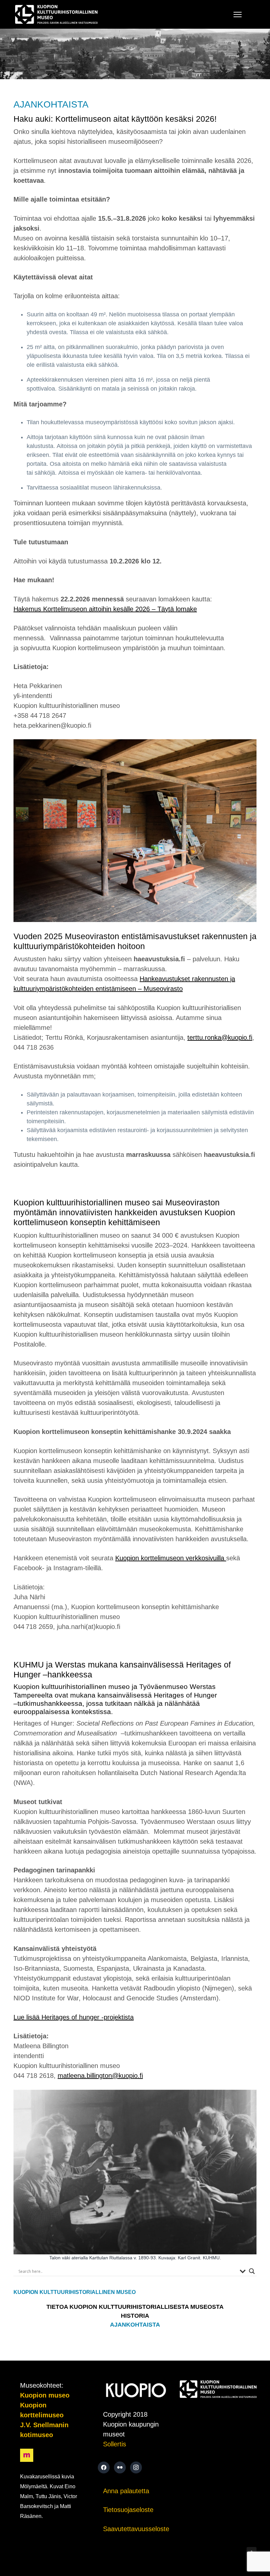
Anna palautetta (126, 2491)
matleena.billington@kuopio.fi (100, 2076)
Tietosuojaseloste (128, 2510)
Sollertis (115, 2444)
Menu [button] (231, 14)
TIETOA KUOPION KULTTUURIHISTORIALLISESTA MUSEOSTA (135, 2307)
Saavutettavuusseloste (136, 2529)
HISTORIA (135, 2316)
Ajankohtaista (135, 2325)
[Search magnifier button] (252, 2271)
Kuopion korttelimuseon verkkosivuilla (171, 1558)
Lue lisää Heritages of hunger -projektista (74, 2017)
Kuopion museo (45, 2395)
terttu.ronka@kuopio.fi (220, 1037)
